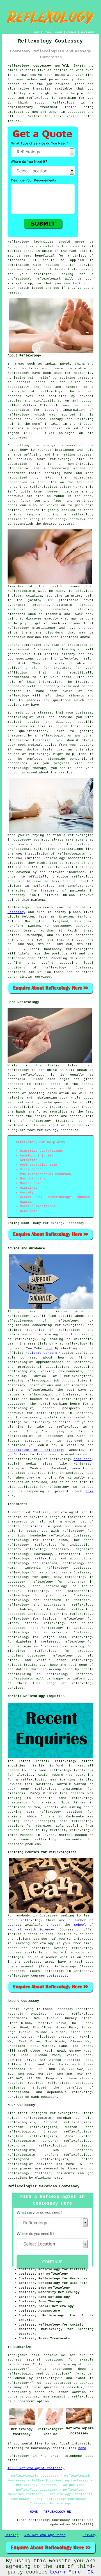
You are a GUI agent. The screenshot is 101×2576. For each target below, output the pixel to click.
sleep (12, 1660)
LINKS (47, 32)
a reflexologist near (36, 1780)
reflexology (38, 98)
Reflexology (64, 103)
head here (82, 1459)
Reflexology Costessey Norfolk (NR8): (46, 66)
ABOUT (59, 32)
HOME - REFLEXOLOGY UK (50, 2512)
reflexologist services (30, 2164)
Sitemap (12, 2535)
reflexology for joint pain (38, 1596)
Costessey (16, 912)
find (22, 2113)
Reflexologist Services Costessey (43, 2186)
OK (91, 2572)
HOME (36, 32)
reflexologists (43, 487)
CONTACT (71, 32)
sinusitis (53, 1632)
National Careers (41, 1353)
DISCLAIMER (88, 32)
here (49, 1348)
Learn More (65, 2572)
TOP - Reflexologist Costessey (36, 2468)
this (89, 1491)
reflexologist (48, 279)
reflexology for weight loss (37, 1637)
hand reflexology (47, 1628)
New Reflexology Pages (45, 2535)
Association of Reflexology (36, 1450)
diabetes (24, 1642)
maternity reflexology (71, 1614)
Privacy (89, 2535)
